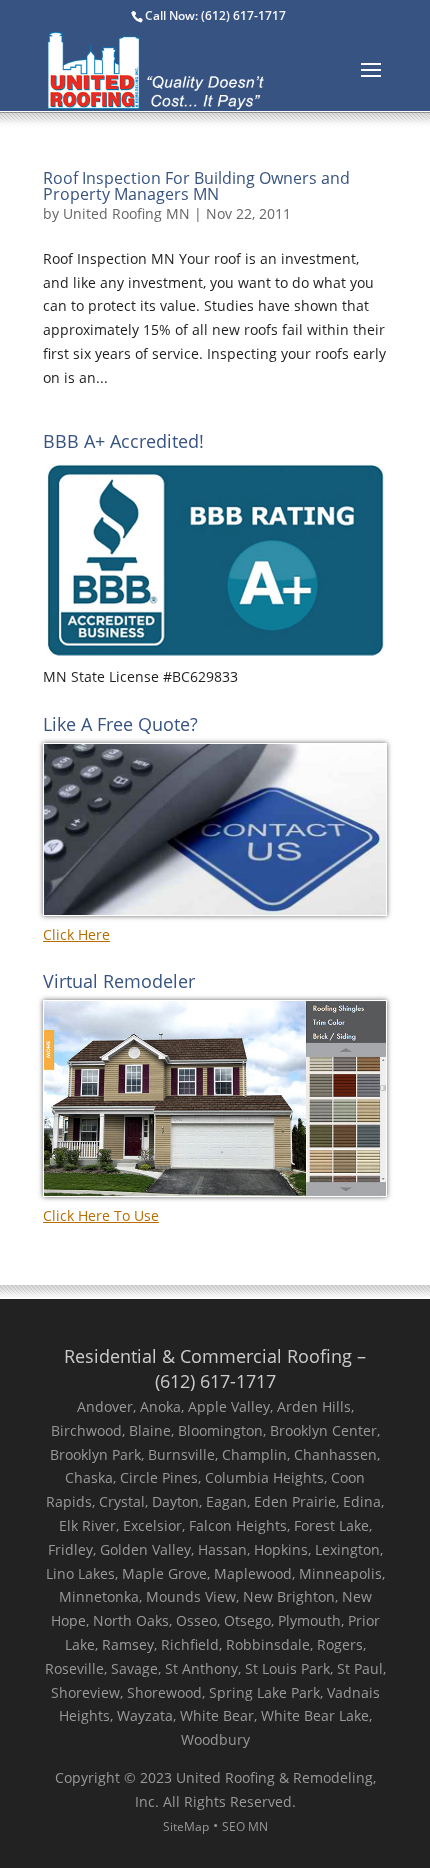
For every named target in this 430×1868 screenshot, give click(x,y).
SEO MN (245, 1826)
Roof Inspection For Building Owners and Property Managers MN (196, 186)
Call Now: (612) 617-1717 (215, 15)
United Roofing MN (126, 213)
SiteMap (186, 1826)
